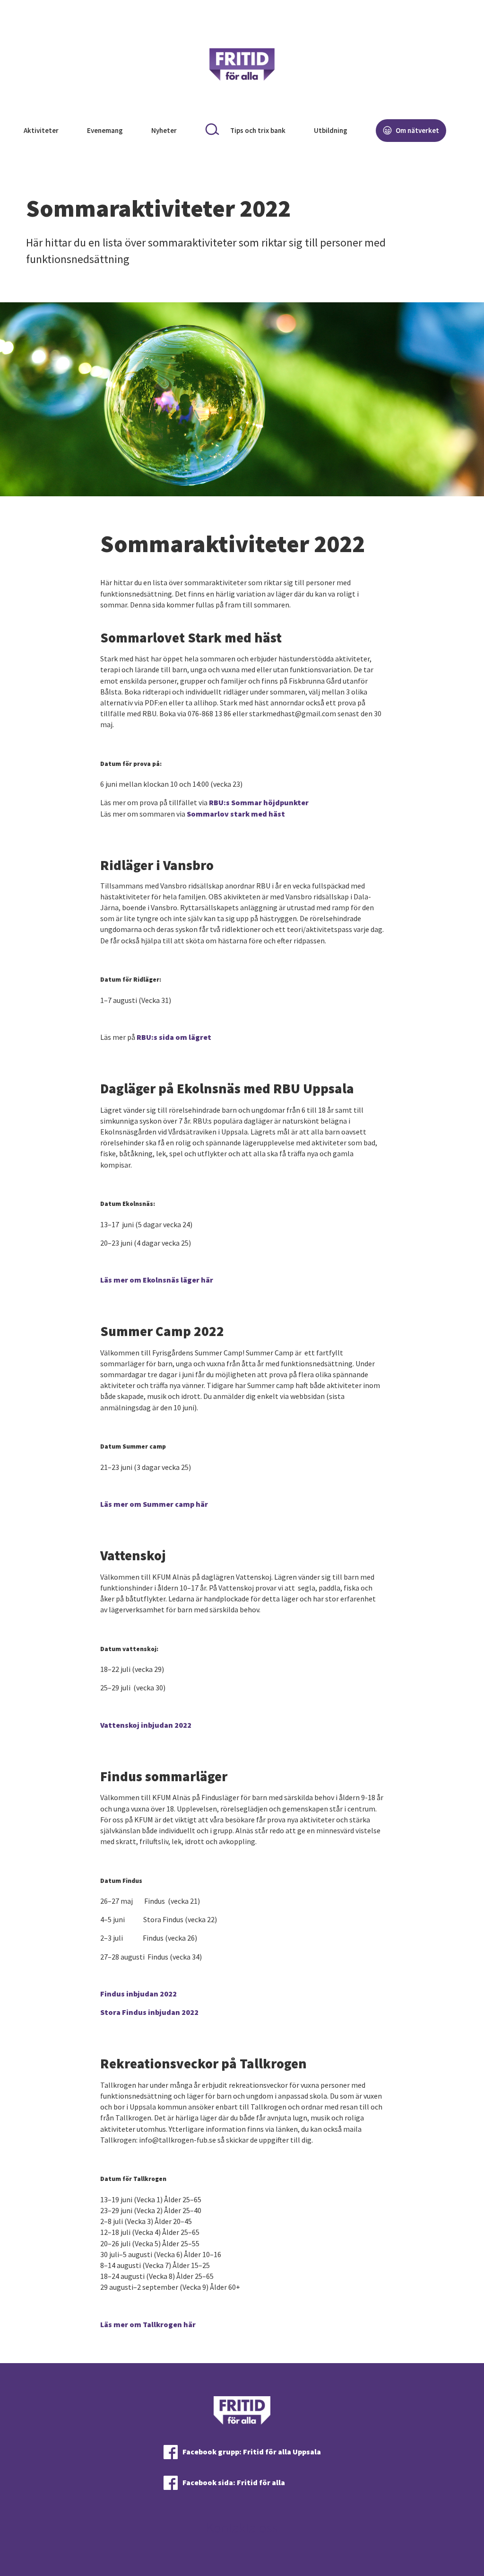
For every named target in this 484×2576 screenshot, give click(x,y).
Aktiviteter (41, 130)
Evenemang (105, 130)
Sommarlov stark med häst (236, 814)
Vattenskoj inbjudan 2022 (146, 1725)
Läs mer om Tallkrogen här (148, 2324)
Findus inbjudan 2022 (138, 1994)
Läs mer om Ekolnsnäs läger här (157, 1280)
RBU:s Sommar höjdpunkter (259, 802)
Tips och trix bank (258, 130)
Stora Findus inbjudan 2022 (149, 2012)
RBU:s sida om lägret (174, 1037)
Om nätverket (417, 130)
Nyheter (164, 130)
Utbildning (331, 130)
